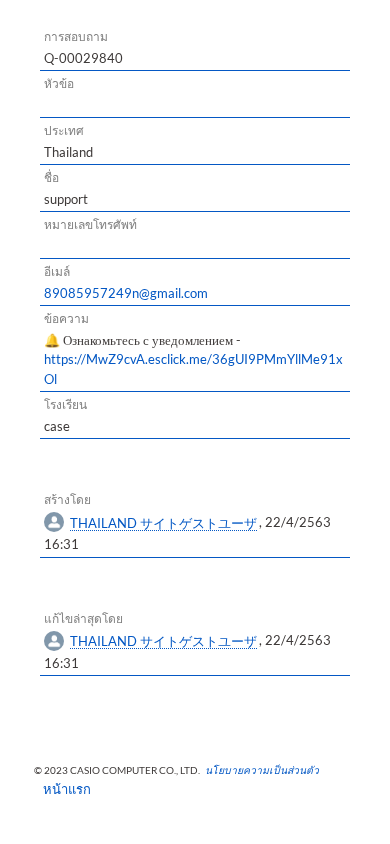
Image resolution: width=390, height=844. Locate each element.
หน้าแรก (60, 789)
